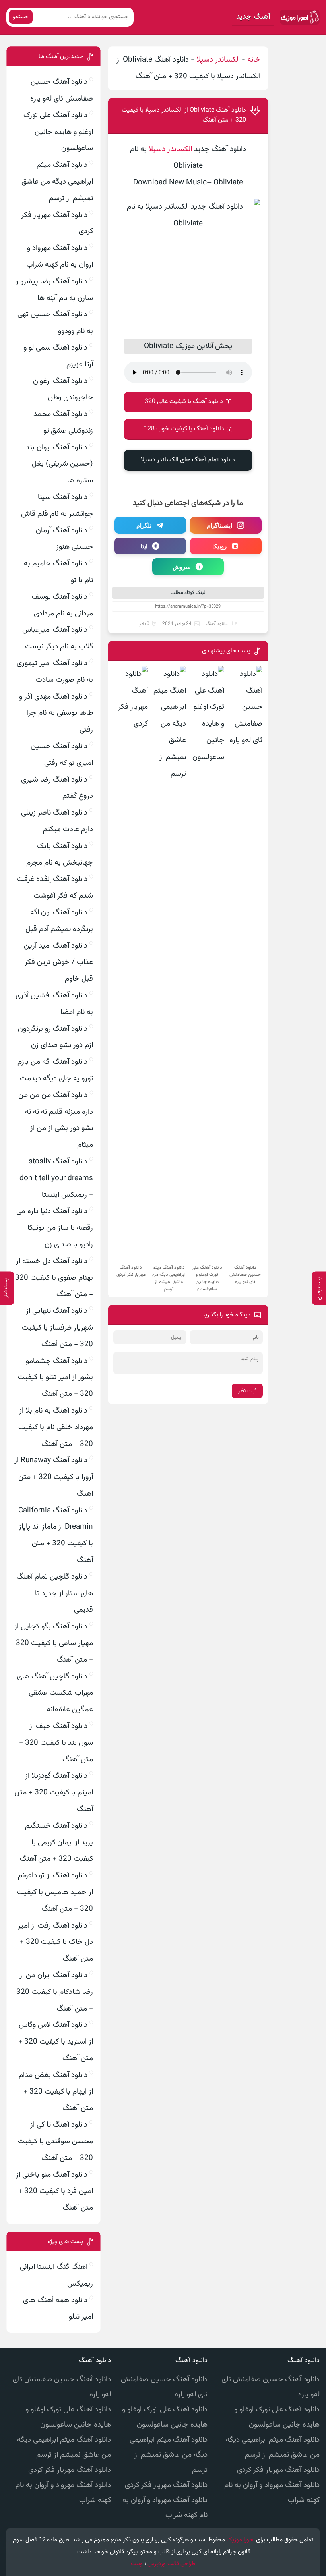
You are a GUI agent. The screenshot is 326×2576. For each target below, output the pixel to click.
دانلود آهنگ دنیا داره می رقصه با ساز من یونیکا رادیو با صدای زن (55, 1228)
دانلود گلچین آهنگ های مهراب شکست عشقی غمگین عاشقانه (55, 1693)
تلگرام (144, 525)
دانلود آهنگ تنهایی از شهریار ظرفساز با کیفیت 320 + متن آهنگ (57, 1328)
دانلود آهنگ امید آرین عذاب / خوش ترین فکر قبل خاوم (58, 963)
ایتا (144, 546)
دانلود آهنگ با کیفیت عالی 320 (184, 402)
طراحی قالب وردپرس (172, 2564)
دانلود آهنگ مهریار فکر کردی (278, 2470)
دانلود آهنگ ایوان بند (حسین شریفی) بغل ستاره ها (59, 464)
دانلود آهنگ (217, 624)
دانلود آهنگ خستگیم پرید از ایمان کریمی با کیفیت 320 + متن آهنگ (56, 1843)
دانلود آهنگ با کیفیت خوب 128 (184, 429)
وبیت (137, 2564)
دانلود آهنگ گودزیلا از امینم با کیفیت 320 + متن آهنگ (54, 1793)
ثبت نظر (247, 1391)
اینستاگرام (219, 525)
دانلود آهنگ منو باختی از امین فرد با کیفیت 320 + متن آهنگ (54, 2192)
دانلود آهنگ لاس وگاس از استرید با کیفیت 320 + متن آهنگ (56, 2042)
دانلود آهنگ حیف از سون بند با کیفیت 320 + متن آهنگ (56, 1743)
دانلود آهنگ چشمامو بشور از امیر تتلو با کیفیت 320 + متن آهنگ (55, 1378)
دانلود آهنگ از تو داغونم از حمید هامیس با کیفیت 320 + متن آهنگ (55, 1892)
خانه (254, 60)
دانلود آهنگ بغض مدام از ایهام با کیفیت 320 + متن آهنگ (56, 2092)
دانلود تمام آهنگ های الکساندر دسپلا (188, 460)
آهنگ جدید (253, 17)
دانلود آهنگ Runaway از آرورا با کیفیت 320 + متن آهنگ (54, 1477)
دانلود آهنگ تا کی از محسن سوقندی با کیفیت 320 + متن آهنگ (55, 2142)
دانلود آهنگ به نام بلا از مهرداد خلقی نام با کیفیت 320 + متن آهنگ (56, 1427)
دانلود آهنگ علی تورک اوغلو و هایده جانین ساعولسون (58, 132)
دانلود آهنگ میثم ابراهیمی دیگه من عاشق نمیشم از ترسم (57, 182)
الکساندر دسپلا (218, 60)
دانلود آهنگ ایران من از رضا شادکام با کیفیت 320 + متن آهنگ (55, 1992)
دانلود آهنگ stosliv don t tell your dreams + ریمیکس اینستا (56, 1178)
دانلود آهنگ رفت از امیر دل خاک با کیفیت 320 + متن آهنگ (55, 1942)
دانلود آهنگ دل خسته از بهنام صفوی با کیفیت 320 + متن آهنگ (54, 1278)
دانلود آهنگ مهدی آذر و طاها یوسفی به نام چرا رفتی (56, 713)
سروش (182, 567)
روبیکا (219, 546)
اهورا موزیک (241, 2540)
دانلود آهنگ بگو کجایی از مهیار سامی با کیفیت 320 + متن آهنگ (54, 1643)
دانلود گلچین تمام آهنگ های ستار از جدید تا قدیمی (55, 1594)
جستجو (21, 17)
